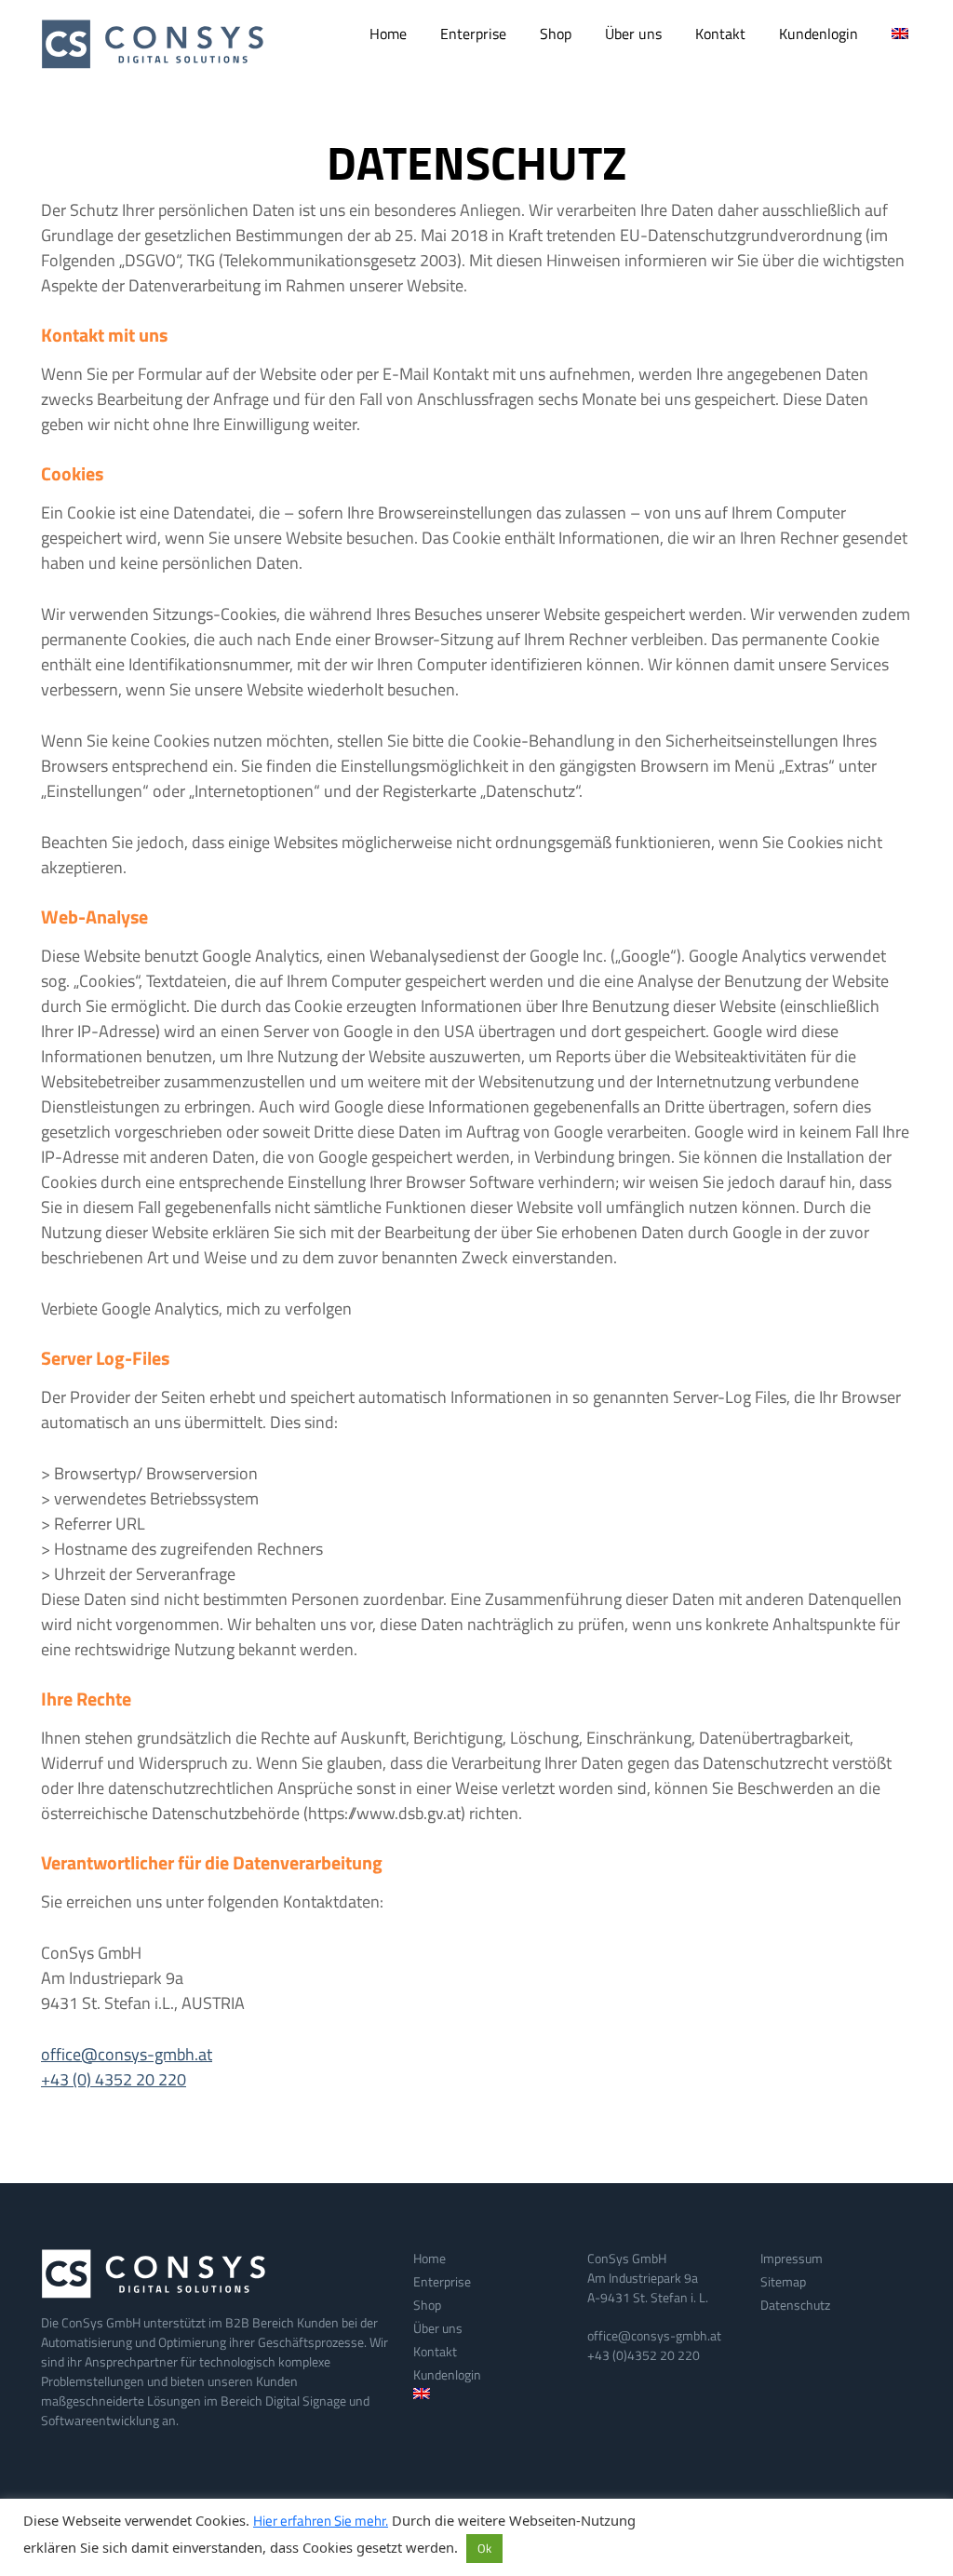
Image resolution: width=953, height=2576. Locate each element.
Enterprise (473, 34)
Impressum (792, 2258)
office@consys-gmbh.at (127, 2054)
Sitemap (783, 2281)
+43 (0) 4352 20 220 (114, 2079)
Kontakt (720, 34)
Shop (556, 34)
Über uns (633, 34)
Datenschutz (795, 2305)
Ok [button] (484, 2548)
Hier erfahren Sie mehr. (321, 2521)
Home (388, 34)
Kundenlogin (819, 34)
